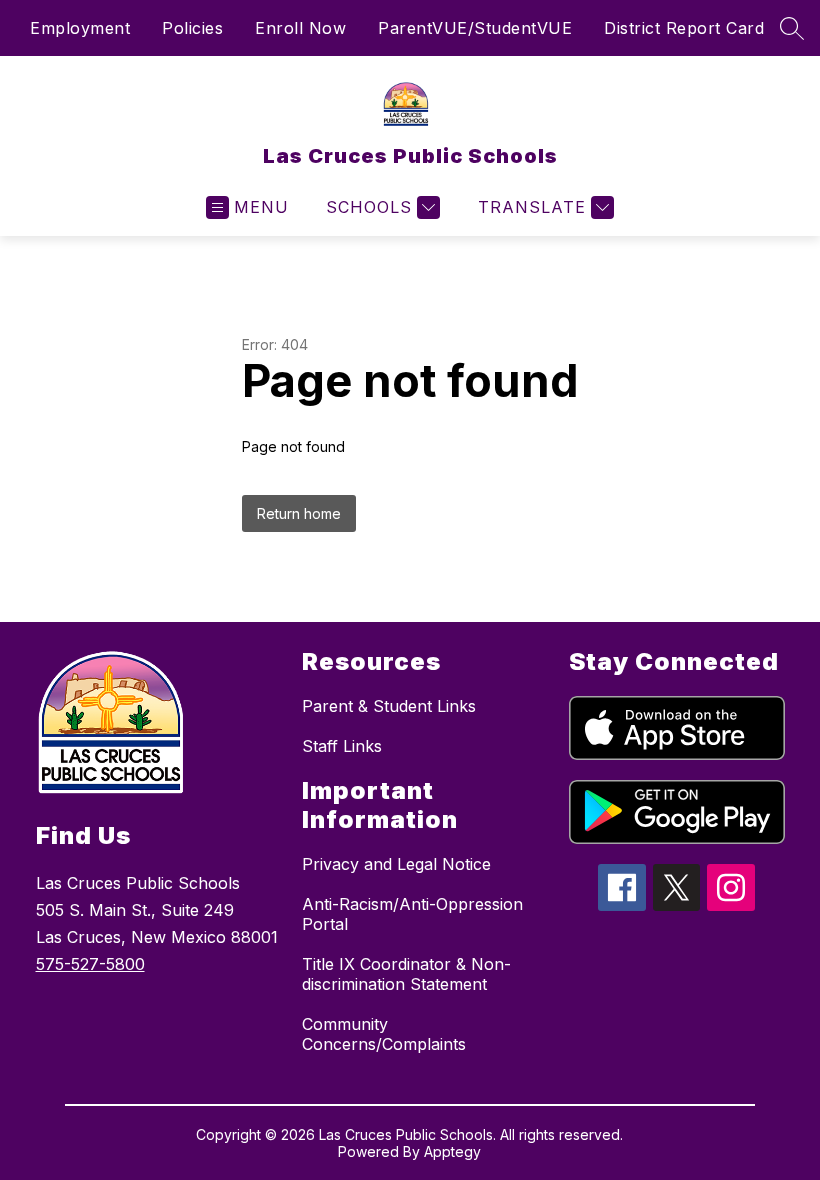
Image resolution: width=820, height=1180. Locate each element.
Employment (80, 28)
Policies (192, 28)
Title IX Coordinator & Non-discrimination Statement (406, 974)
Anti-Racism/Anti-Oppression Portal (412, 914)
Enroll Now (300, 28)
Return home (299, 513)
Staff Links (342, 746)
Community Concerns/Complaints (384, 1034)
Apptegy (452, 1151)
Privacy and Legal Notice (396, 864)
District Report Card (684, 28)
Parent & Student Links (389, 706)
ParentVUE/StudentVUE (475, 28)
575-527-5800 (90, 964)
